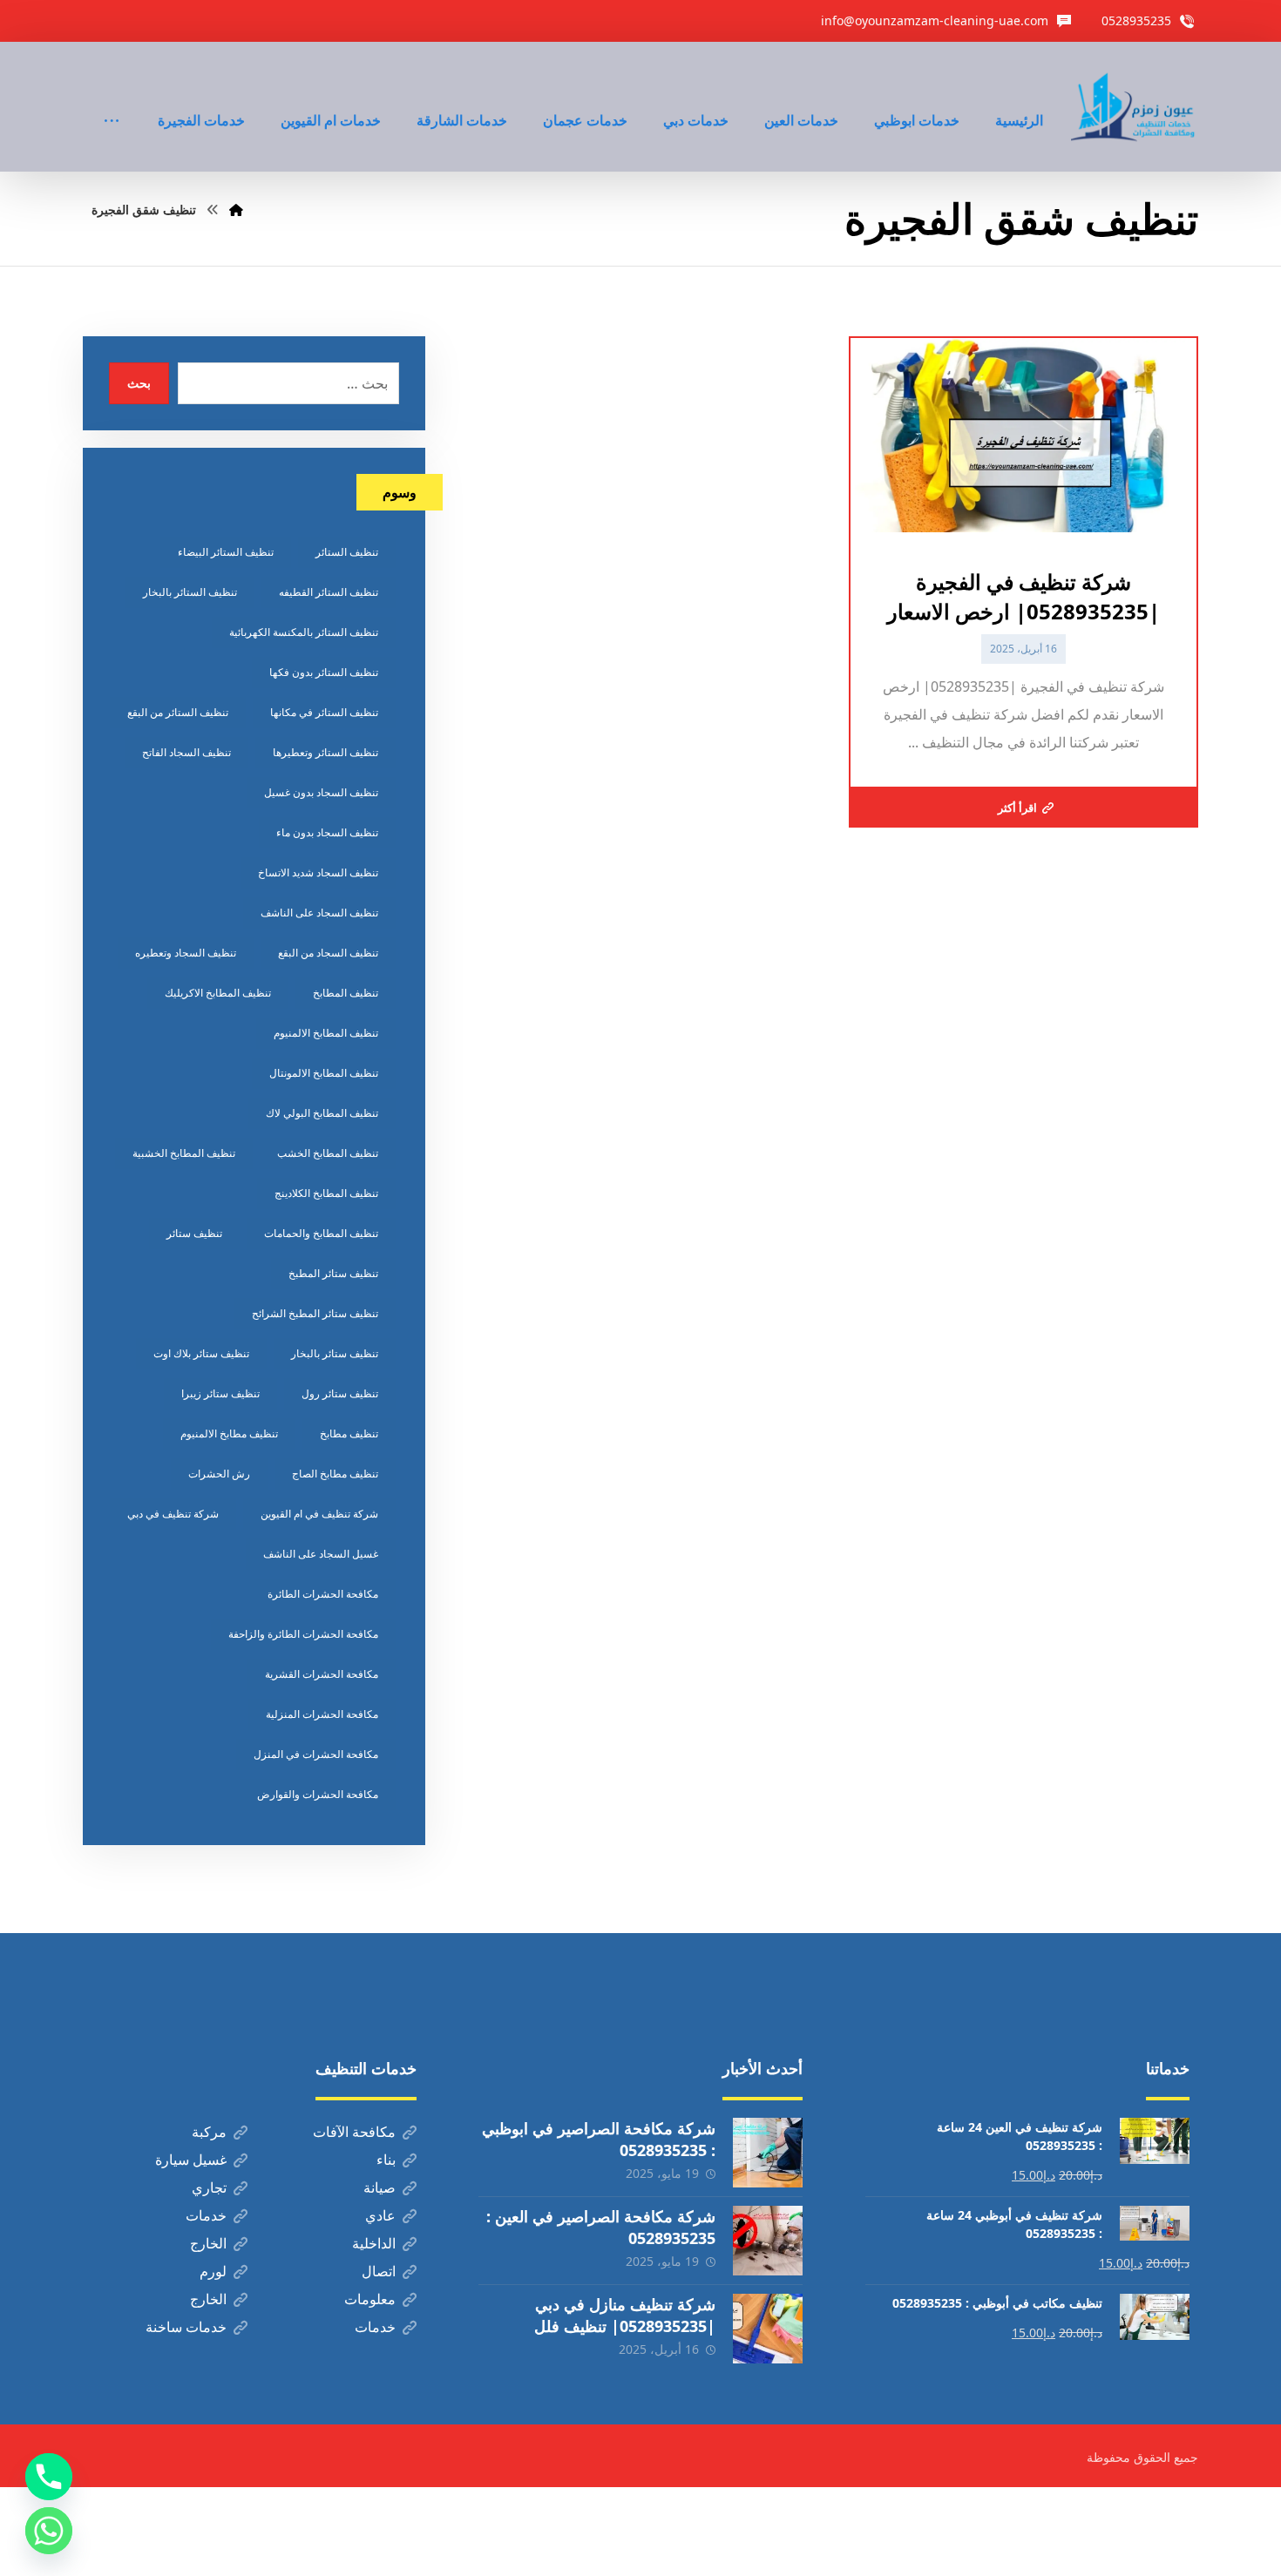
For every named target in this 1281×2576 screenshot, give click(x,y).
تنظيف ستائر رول (340, 1393)
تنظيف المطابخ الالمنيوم (326, 1033)
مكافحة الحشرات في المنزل (316, 1754)
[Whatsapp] (49, 2531)
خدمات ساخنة (186, 2327)
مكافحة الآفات (354, 2132)
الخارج (208, 2243)
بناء (386, 2160)
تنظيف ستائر (194, 1233)
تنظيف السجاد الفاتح (186, 752)
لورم (213, 2271)
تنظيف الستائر (347, 552)
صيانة (380, 2187)
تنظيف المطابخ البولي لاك (322, 1113)
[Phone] (49, 2477)
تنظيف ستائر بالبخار (335, 1353)
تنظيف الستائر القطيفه (329, 592)
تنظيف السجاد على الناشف (319, 913)
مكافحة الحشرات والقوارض (318, 1794)
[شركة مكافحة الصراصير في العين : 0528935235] (768, 2241)
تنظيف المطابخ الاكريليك (218, 993)
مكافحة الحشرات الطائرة (323, 1594)
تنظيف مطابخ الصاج (335, 1474)
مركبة (209, 2132)
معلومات (370, 2299)
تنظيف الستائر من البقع (178, 712)
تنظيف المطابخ (346, 993)
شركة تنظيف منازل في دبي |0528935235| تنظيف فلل (625, 2315)
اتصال (379, 2271)
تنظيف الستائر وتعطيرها (325, 752)
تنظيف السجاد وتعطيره (186, 953)
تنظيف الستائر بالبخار (190, 592)
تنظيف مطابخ (349, 1433)
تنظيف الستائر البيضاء (226, 552)
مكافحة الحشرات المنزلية (322, 1714)
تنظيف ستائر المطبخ (333, 1273)
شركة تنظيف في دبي (173, 1514)
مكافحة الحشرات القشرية (322, 1674)
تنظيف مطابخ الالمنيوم (229, 1433)
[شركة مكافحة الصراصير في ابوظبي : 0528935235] (768, 2153)
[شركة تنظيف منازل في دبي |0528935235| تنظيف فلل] (768, 2329)
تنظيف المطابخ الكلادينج (326, 1193)
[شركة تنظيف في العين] (1135, 107)
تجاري (209, 2187)
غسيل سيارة (191, 2160)
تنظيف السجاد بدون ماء (327, 832)
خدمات (206, 2215)
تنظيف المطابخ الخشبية (184, 1153)
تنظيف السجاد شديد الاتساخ (318, 872)
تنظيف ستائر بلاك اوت (201, 1353)
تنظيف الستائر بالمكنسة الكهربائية (304, 632)
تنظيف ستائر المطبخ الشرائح (315, 1313)
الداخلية (374, 2243)
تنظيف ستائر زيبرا (220, 1393)
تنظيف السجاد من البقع (328, 953)
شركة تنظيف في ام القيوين (319, 1514)
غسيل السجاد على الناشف (321, 1554)
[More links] (112, 97)
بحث (139, 383)
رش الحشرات (219, 1474)
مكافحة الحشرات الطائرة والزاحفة (303, 1634)
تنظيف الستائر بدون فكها (324, 672)
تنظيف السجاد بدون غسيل (321, 792)
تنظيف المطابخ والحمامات (321, 1233)
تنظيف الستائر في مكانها (324, 712)
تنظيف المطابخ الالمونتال (324, 1073)
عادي (380, 2215)
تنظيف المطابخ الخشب (328, 1153)
